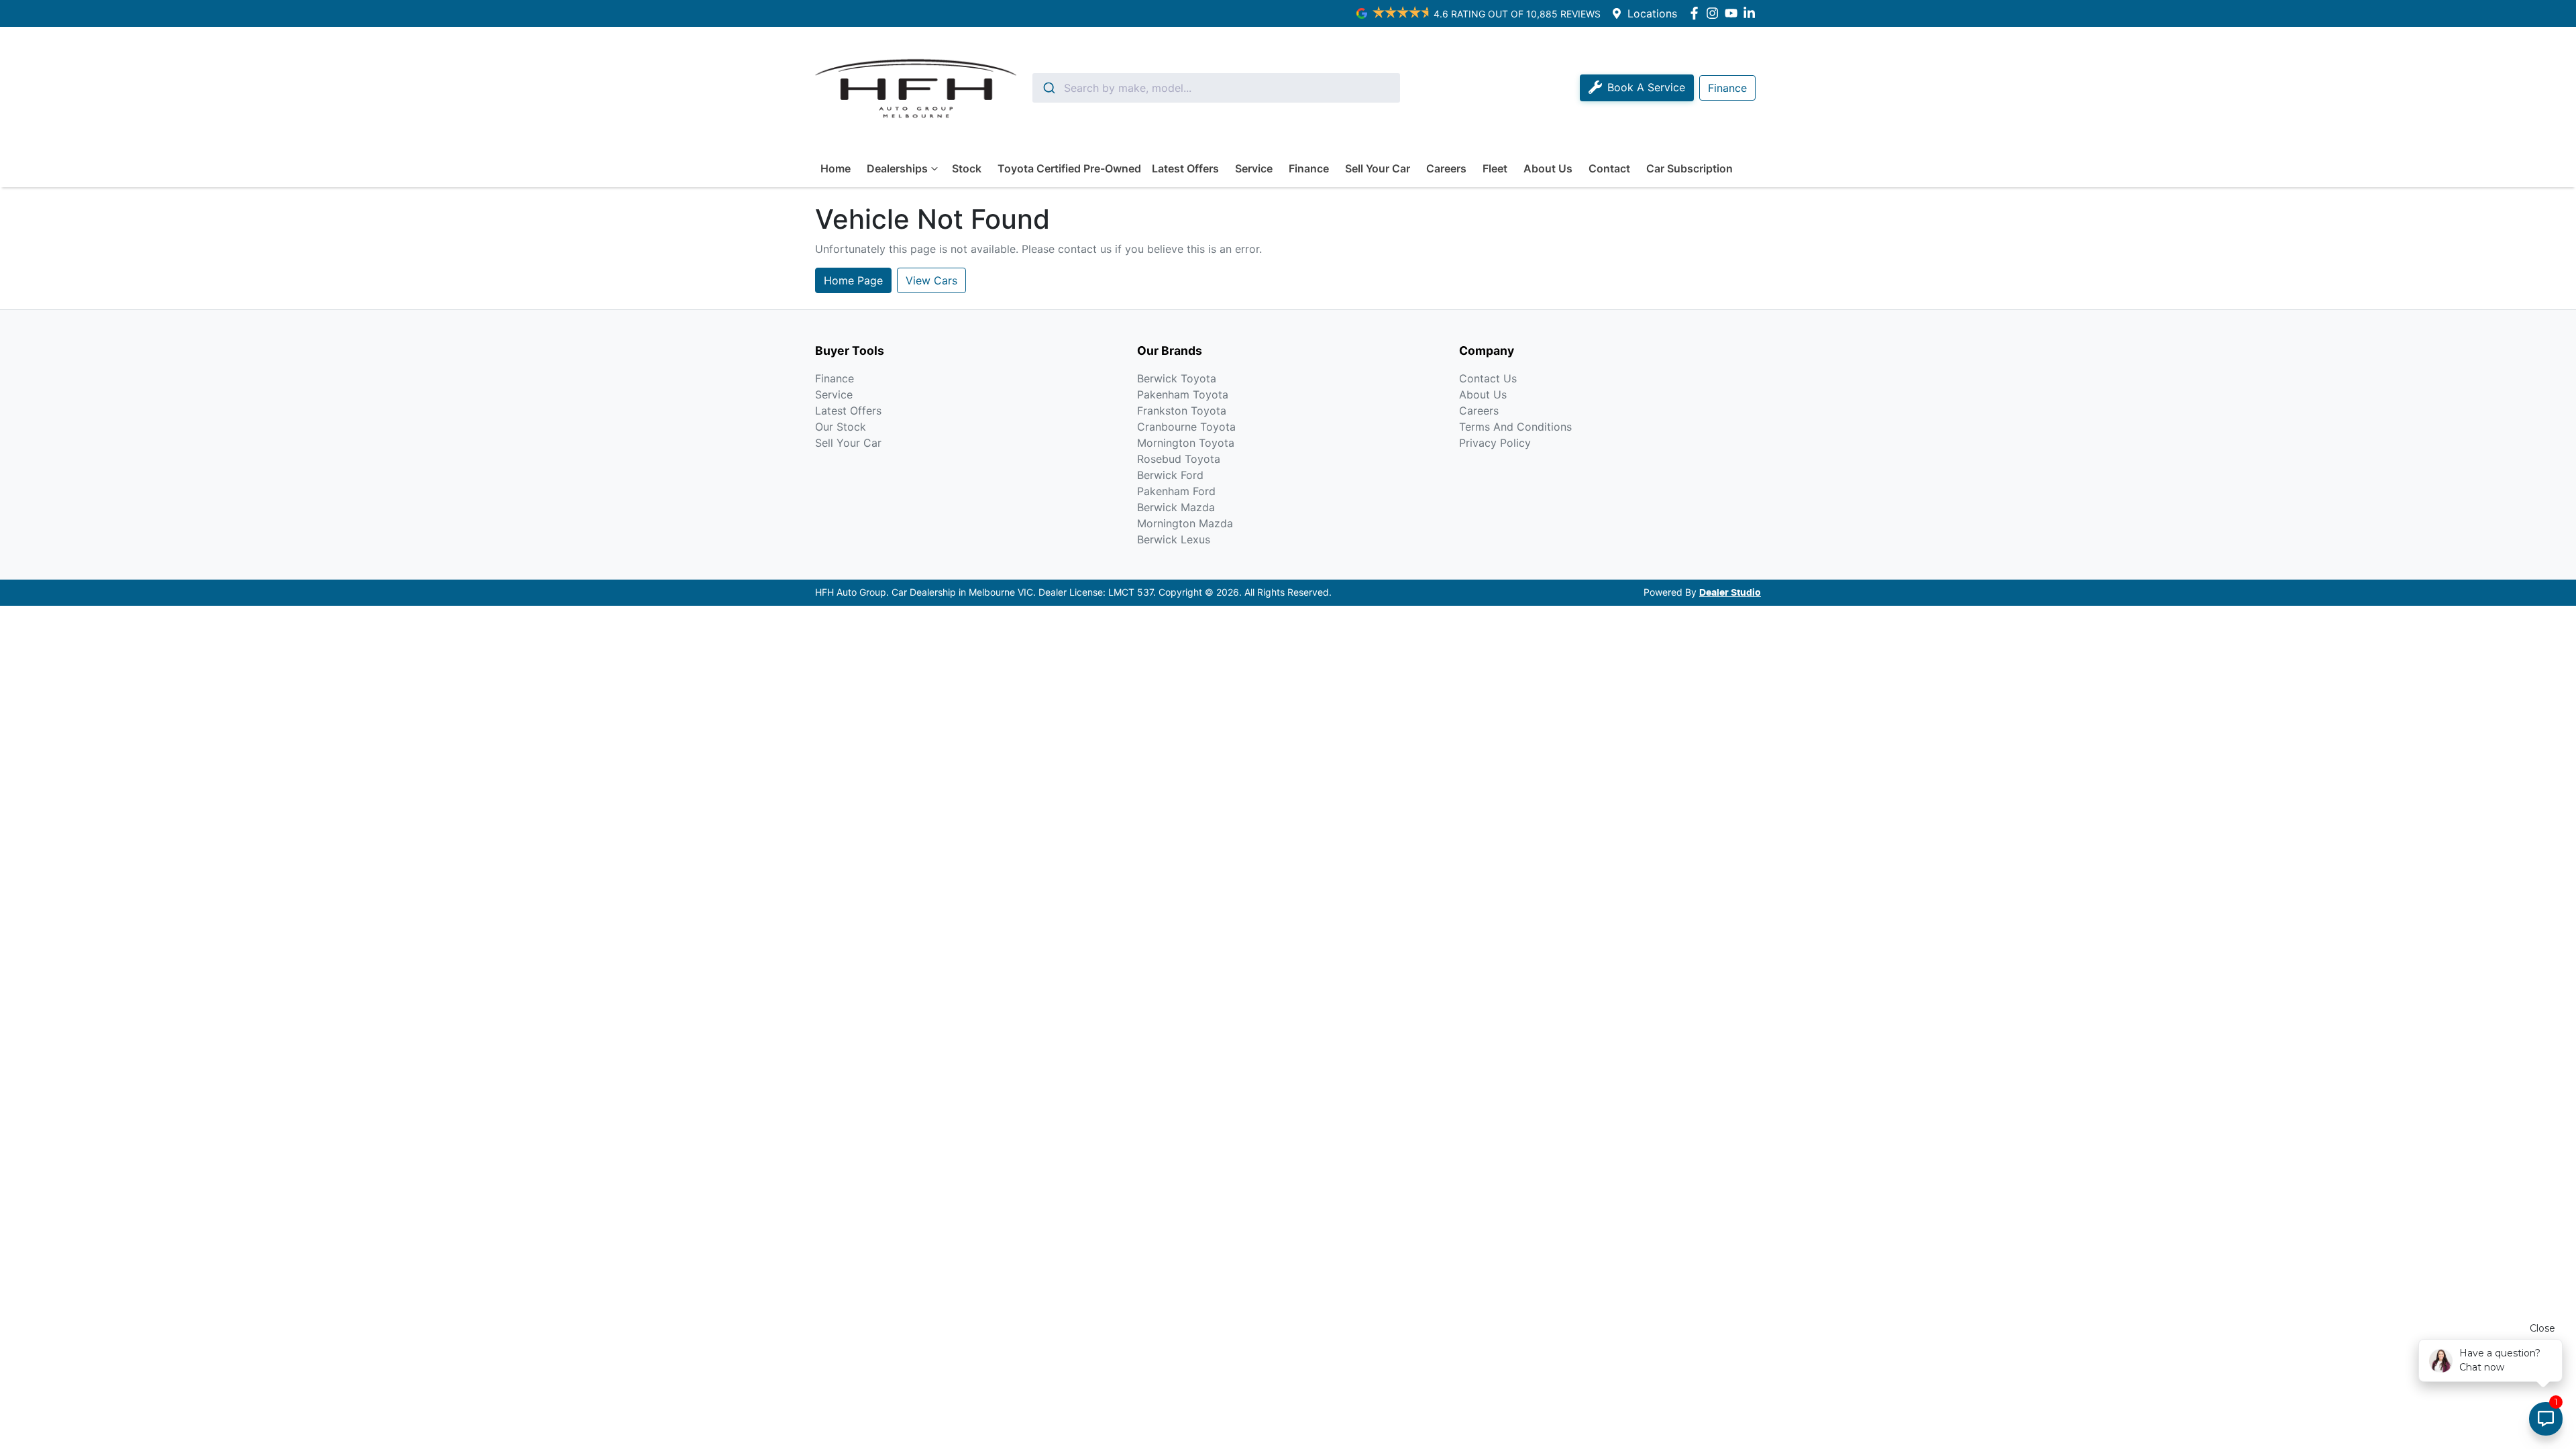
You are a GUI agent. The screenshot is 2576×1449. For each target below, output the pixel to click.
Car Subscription (1689, 168)
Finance (1309, 168)
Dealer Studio (1730, 593)
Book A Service (1646, 87)
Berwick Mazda (1176, 507)
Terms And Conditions (1515, 427)
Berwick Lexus (1174, 539)
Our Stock (841, 427)
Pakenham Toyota (1183, 394)
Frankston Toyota (1182, 411)
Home (836, 168)
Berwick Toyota (1177, 378)
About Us (1548, 168)
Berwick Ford (1170, 475)
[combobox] (1216, 88)
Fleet (1495, 168)
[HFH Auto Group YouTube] (1734, 13)
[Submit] (1048, 88)
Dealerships (897, 168)
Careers (1446, 168)
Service (1254, 168)
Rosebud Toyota (1179, 459)
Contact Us (1488, 378)
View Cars (931, 280)
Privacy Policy (1495, 443)
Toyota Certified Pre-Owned (1069, 168)
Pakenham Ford (1176, 491)
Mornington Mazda (1185, 523)
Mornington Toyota (1186, 443)
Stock (967, 168)
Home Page (853, 280)
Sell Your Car (1378, 168)
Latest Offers (1185, 168)
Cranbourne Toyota (1186, 427)
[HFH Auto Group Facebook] (1697, 13)
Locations (1652, 13)
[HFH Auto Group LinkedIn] (1752, 13)
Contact (1609, 168)
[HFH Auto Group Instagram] (1715, 13)
